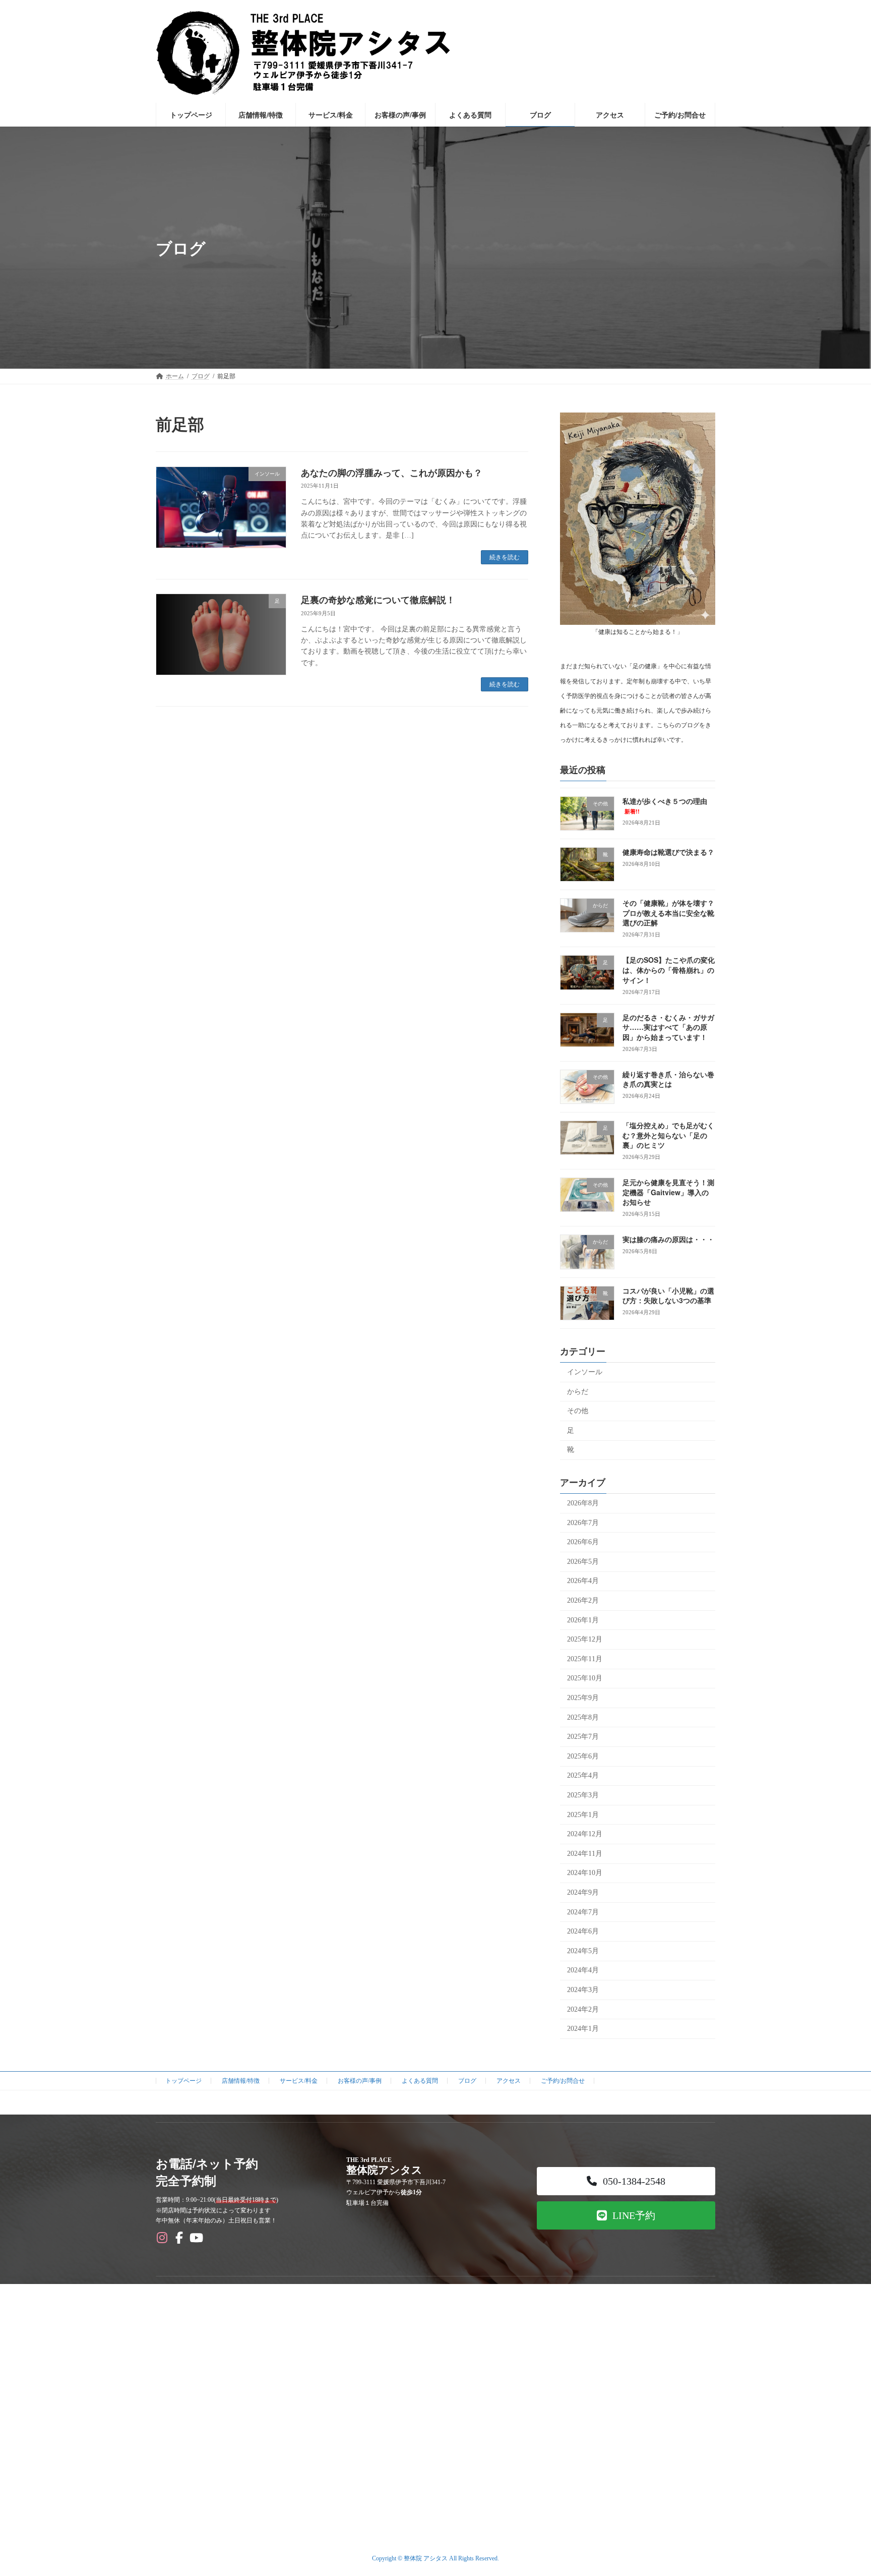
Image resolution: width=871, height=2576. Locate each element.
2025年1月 (583, 1815)
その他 (578, 1411)
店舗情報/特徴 (241, 2081)
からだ (578, 1392)
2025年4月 (583, 1776)
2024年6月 (583, 1931)
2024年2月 (583, 2009)
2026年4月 (583, 1581)
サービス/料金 (299, 2081)
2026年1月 (583, 1620)
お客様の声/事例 (360, 2081)
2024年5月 (583, 1951)
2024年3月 (583, 1990)
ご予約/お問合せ (563, 2081)
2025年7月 (583, 1737)
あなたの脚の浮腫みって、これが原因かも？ (392, 473)
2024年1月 (583, 2029)
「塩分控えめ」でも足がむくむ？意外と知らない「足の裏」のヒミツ (668, 1135)
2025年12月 (585, 1639)
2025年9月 (583, 1698)
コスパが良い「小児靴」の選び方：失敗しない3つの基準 (668, 1296)
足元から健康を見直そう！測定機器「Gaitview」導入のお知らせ (668, 1192)
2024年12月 (585, 1834)
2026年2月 (583, 1600)
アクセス (509, 2081)
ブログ (467, 2081)
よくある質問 (420, 2081)
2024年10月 (585, 1873)
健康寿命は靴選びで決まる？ (668, 852)
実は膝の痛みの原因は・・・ (668, 1240)
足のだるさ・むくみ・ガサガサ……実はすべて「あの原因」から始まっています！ (668, 1027)
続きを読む (505, 557)
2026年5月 (583, 1562)
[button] (626, 2181)
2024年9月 (583, 1892)
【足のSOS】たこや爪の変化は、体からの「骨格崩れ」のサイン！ (669, 970)
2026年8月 (583, 1503)
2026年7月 (583, 1523)
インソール (585, 1372)
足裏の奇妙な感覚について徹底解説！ (378, 600)
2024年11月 (585, 1854)
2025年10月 (585, 1679)
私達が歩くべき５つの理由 (665, 806)
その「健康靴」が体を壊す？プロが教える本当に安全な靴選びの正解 (668, 913)
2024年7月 (583, 1912)
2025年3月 (583, 1795)
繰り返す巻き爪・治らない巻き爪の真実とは (668, 1079)
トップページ (183, 2081)
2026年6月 (583, 1542)
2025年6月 (583, 1756)
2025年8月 (583, 1717)
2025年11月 (585, 1659)
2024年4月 (583, 1971)
